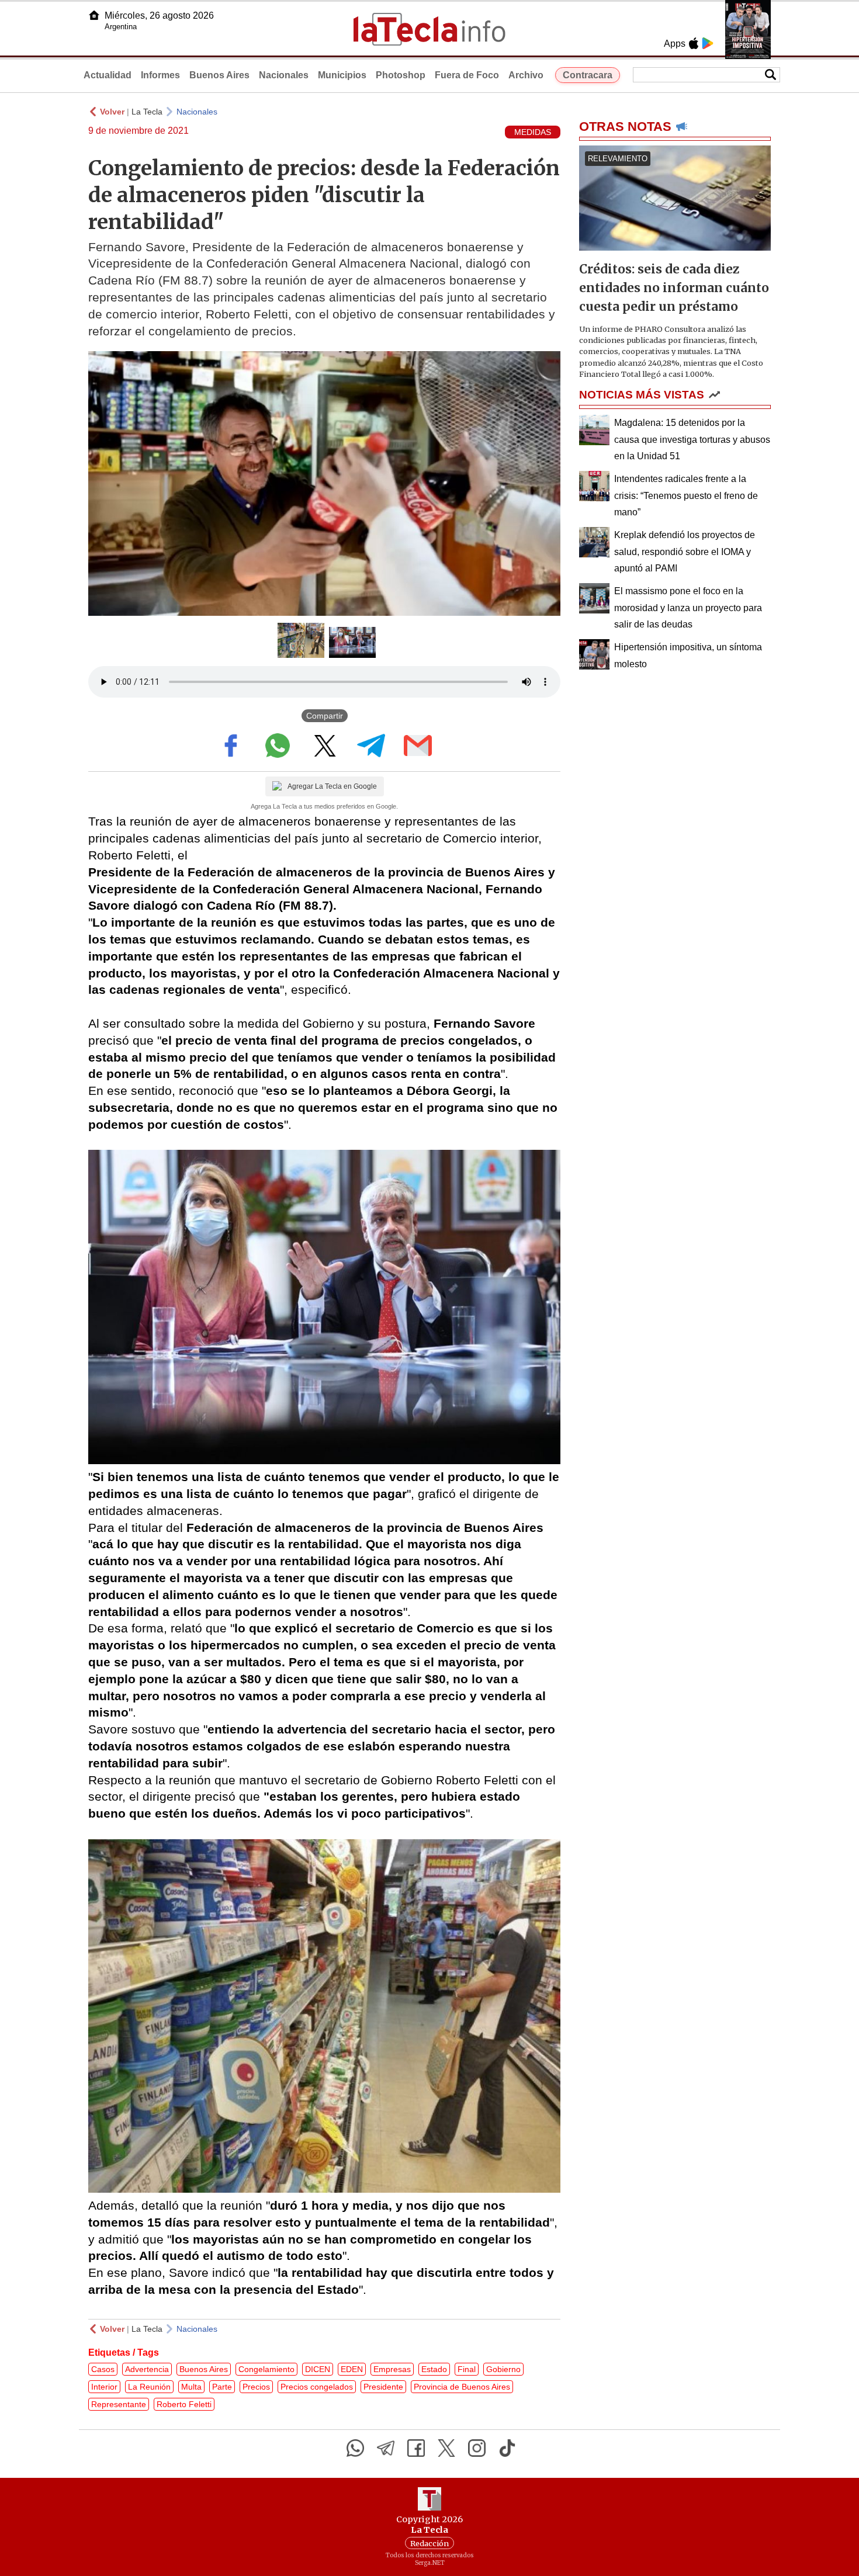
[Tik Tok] (507, 2448)
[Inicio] (94, 15)
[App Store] (694, 43)
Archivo (526, 75)
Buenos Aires (219, 75)
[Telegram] (386, 2448)
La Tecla (147, 112)
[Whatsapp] (355, 2448)
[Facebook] (416, 2448)
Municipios (342, 75)
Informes (160, 75)
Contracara (588, 75)
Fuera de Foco (467, 75)
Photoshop (401, 75)
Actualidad (108, 75)
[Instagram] (477, 2448)
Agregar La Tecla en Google (332, 786)
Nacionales (284, 75)
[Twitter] (446, 2448)
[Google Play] (708, 43)
